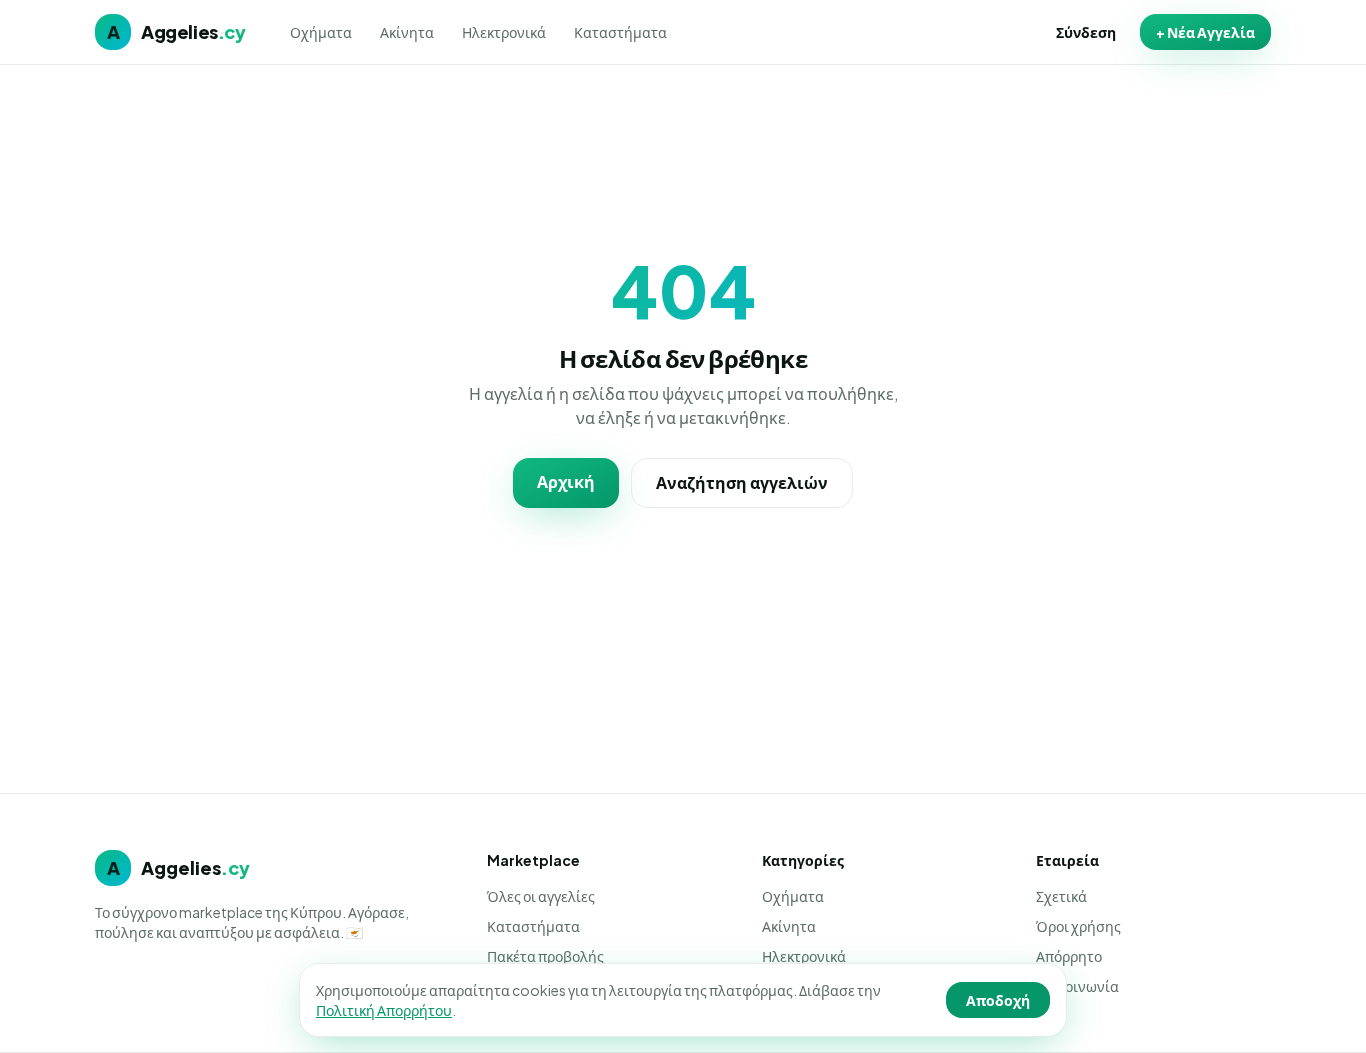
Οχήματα (321, 32)
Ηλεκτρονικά (504, 32)
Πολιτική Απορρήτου (384, 1010)
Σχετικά (1061, 896)
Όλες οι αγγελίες (541, 896)
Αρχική (566, 481)
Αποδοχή (998, 1000)
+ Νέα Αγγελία (1205, 32)
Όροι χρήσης (1078, 926)
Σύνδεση (1086, 32)
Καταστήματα (620, 32)
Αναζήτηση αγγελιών (742, 482)
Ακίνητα (407, 32)
